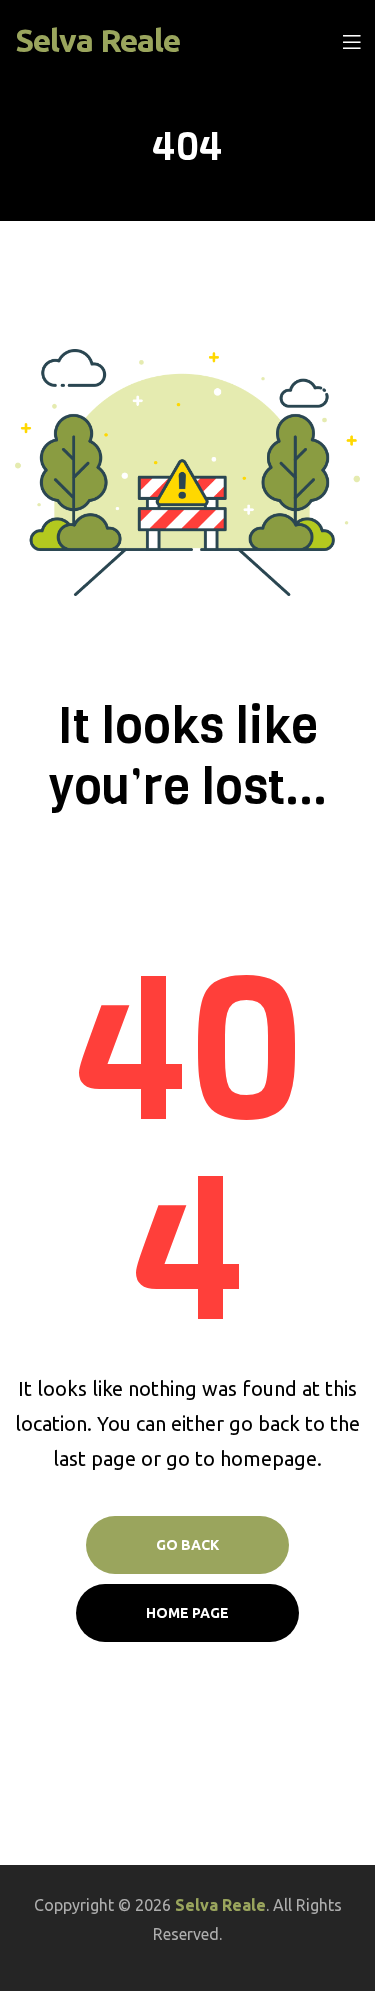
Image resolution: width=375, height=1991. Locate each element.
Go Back (187, 1545)
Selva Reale (97, 40)
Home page (187, 1613)
